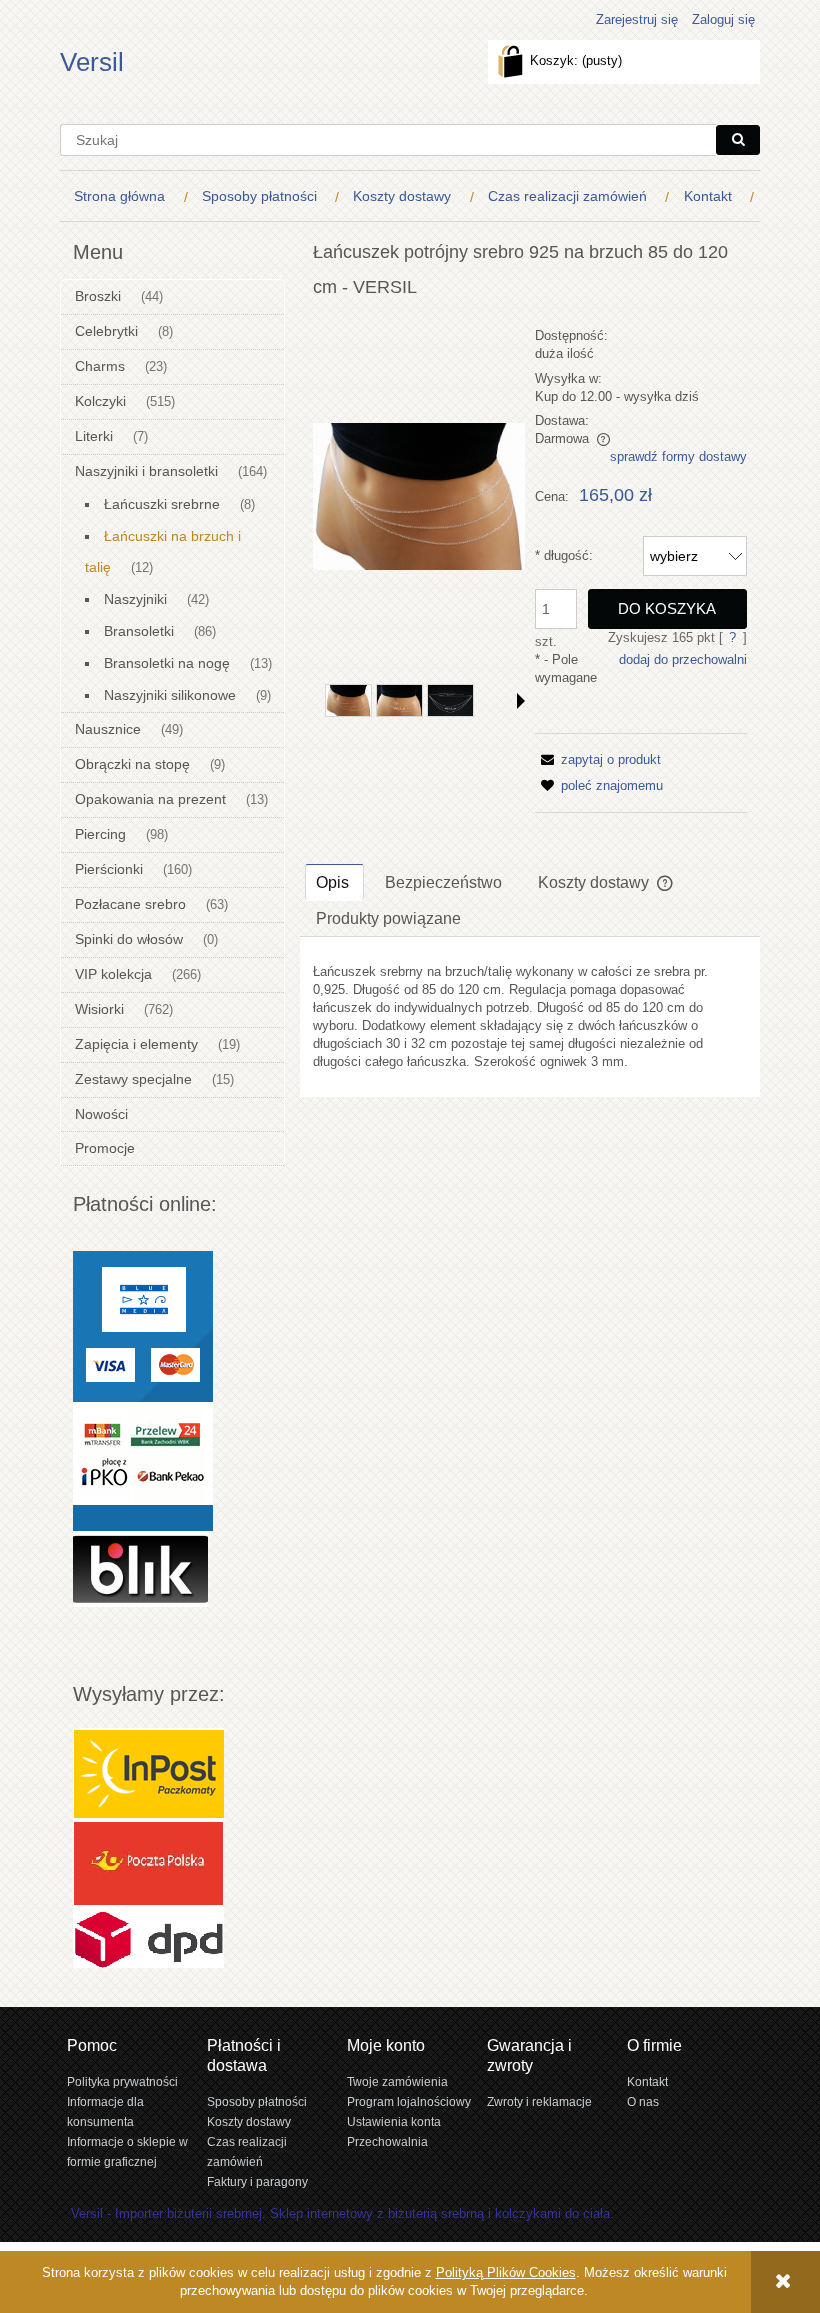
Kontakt (647, 2081)
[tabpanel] (530, 1017)
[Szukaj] (738, 140)
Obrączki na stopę (132, 764)
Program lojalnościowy (409, 2101)
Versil (92, 62)
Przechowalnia (387, 2141)
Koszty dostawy (249, 2121)
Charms (100, 366)
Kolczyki (100, 401)
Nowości (101, 1114)
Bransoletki (139, 631)
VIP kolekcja (113, 974)
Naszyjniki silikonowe (170, 695)
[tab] (334, 882)
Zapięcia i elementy (136, 1044)
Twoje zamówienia (397, 2081)
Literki (94, 436)
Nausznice (108, 729)
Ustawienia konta (394, 2121)
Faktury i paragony (257, 2181)
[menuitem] (124, 196)
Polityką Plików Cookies (506, 2272)
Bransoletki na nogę (167, 663)
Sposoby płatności (257, 2101)
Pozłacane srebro (130, 904)
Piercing (100, 834)
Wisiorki (99, 1009)
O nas (643, 2101)
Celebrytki (106, 331)
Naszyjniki (135, 599)
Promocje (105, 1148)
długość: (564, 555)
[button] (521, 701)
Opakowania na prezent (150, 799)
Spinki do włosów (129, 939)
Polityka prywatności (122, 2081)
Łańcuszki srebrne (162, 504)
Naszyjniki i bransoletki (146, 471)
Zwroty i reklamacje (539, 2101)
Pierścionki (109, 869)
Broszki (98, 296)
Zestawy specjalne (133, 1079)
